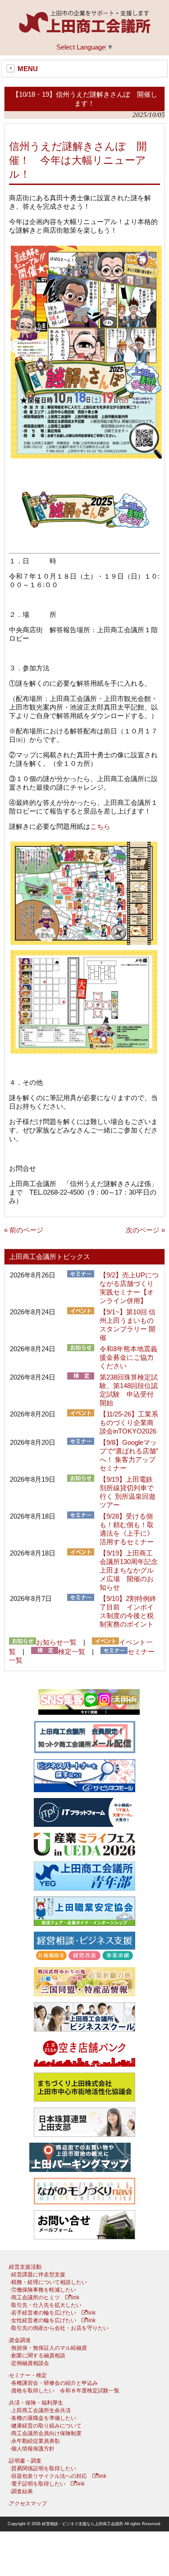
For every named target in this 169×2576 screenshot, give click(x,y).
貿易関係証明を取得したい (44, 2468)
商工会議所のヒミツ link (45, 2297)
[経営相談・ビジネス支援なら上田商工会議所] (85, 31)
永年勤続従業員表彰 (36, 2441)
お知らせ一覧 (56, 1642)
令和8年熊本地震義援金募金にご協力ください (128, 1357)
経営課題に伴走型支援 (38, 2275)
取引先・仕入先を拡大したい (46, 2305)
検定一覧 (72, 1652)
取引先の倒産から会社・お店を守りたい (60, 2328)
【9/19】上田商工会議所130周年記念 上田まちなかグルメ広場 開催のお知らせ (132, 1570)
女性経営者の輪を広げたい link (53, 2320)
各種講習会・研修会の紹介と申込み (55, 2383)
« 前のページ (24, 1230)
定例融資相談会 (30, 2363)
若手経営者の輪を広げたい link (53, 2313)
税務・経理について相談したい (49, 2282)
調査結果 (22, 2491)
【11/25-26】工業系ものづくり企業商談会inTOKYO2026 (129, 1423)
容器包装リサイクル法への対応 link (59, 2476)
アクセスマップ (28, 2504)
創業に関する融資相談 (38, 2356)
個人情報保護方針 (33, 2449)
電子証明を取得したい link (48, 2484)
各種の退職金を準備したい (44, 2418)
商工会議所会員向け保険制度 (46, 2433)
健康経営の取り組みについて (46, 2426)
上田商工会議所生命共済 (41, 2410)
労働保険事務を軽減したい (44, 2290)
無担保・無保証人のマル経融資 (49, 2348)
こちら (100, 826)
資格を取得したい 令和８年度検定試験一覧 (65, 2391)
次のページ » (145, 1230)
